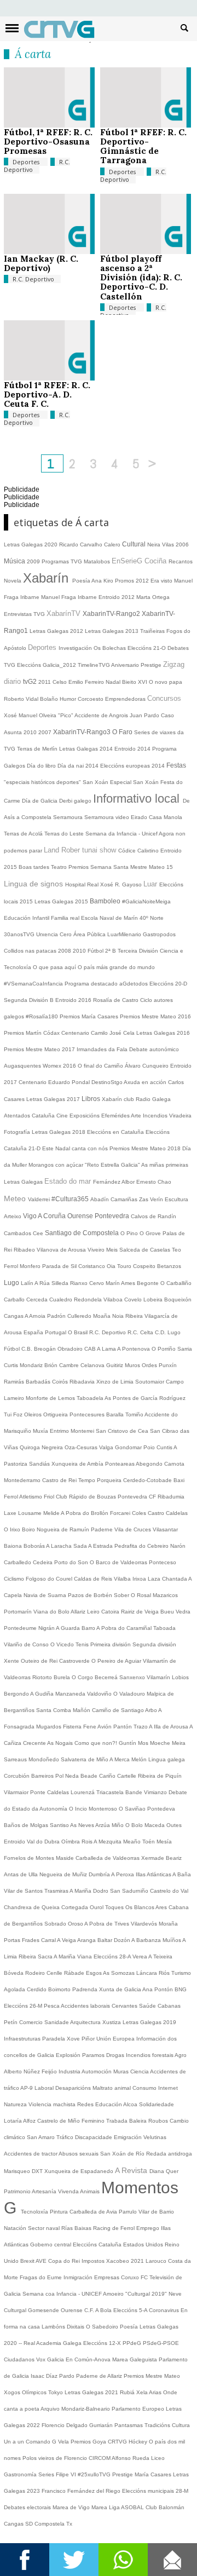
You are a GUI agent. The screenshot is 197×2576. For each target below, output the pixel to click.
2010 (31, 732)
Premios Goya (89, 2442)
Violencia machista (53, 2104)
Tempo (88, 1480)
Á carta (33, 54)
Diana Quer (164, 2171)
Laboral (45, 2088)
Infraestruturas (23, 2039)
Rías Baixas (77, 2228)
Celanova (93, 1365)
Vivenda (69, 2191)
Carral (49, 1940)
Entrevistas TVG (25, 614)
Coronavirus (165, 2310)
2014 (93, 766)
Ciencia (140, 2071)
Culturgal (16, 2310)
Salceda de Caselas (146, 1250)
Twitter (74, 2560)
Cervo (97, 1283)
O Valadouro (130, 1694)
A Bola (104, 2310)
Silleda (61, 1283)
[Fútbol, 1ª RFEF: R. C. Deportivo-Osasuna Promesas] (49, 125)
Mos (144, 1743)
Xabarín (48, 578)
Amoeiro (114, 2294)
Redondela (89, 1299)
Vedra (183, 1612)
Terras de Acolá (24, 834)
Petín (11, 2022)
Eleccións (86, 2244)
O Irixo (13, 1529)
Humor (69, 699)
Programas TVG (63, 561)
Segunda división (154, 1644)
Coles (140, 1513)
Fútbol (13, 1349)
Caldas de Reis (94, 1579)
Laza (155, 1579)
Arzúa (103, 1825)
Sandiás (40, 1464)
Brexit (28, 2261)
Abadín (100, 1199)
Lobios (180, 1677)
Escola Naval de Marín (110, 918)
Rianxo (80, 1283)
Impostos (94, 2261)
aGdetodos (134, 984)
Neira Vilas (161, 544)
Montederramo (23, 1480)
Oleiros (34, 1414)
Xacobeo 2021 (126, 2261)
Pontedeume (21, 1628)
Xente (12, 1661)
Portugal (56, 1332)
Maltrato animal (112, 2088)
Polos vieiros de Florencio (56, 2458)
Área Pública (90, 934)
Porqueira (110, 1480)
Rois (88, 1842)
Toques (115, 1907)
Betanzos (169, 1266)
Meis (113, 1250)
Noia (119, 1316)
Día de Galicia (40, 801)
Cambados (18, 1233)
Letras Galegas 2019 (149, 2022)
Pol (60, 1776)
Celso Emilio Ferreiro (79, 682)
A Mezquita (108, 1842)
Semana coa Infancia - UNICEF (63, 2294)
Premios (79, 867)
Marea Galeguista (135, 2359)
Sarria (185, 1349)
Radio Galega (153, 1099)
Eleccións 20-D (168, 984)
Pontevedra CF (138, 1497)
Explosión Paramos (81, 2055)
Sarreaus (16, 1759)
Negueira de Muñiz (64, 1874)
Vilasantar (165, 1529)
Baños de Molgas (27, 1825)
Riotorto (43, 1677)
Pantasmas (129, 2425)
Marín (113, 1283)
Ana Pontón (158, 1989)
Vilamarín (159, 1677)
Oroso (76, 1924)
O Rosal (142, 1595)
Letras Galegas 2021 (92, 2392)
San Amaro (42, 2137)
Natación (16, 2228)
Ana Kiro (103, 581)
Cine (63, 1116)
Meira (179, 1743)
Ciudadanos (20, 2359)
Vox (42, 2359)
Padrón (57, 1316)
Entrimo (60, 1431)
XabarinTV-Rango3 (83, 732)
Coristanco (92, 1266)
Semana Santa (110, 867)
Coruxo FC (135, 2277)
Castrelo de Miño (59, 2121)
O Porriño (164, 1349)
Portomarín (19, 1612)
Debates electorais (28, 2507)
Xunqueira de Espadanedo (80, 2171)
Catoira (111, 1612)
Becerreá (107, 1677)
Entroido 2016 (74, 1000)
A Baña (182, 1874)
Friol (50, 1497)
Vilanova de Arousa (62, 1250)
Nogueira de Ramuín (64, 1529)
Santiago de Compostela (83, 1233)
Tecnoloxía (35, 2212)
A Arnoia (36, 1316)
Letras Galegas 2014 (87, 749)
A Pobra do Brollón (85, 1513)
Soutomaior (150, 1382)
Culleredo (80, 1316)
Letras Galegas (105, 631)
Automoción (97, 2071)
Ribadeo (25, 1250)
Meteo (16, 1198)
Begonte (149, 1283)
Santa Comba (54, 1710)
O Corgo (83, 1677)
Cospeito (145, 1266)
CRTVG (65, 32)
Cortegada (76, 1907)
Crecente (35, 1743)
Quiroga (31, 1447)
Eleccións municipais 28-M (155, 2491)
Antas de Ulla (22, 1874)
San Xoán (96, 782)
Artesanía (45, 2191)
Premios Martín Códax (33, 1033)
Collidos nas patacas (31, 951)
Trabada (118, 2121)
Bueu (168, 1612)
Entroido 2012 (117, 597)
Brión (52, 1365)
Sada (81, 1546)
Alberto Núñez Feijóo (31, 2071)
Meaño (133, 1842)
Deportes (27, 162)
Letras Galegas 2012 (57, 631)
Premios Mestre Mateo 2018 (146, 1148)
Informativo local (138, 799)
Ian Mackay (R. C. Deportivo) (41, 263)
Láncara (147, 1973)
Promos (125, 581)
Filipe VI (67, 2474)
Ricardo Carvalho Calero (91, 544)
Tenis (83, 1644)
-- (21, 2343)
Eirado (140, 817)
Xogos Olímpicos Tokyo (34, 2392)
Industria (70, 2071)
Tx (69, 2524)
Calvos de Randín (153, 1216)
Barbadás (39, 1382)
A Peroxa (123, 1874)
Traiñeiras (153, 631)
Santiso (60, 1825)
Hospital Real (83, 884)
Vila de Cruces (134, 1529)
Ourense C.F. (78, 2310)
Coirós (61, 1382)
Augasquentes (23, 1066)
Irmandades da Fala (103, 1049)
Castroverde (75, 1661)
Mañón (82, 1710)
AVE (42, 2261)
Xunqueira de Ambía (78, 1464)
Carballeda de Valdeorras (108, 1858)
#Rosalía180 (43, 1016)
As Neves (83, 1825)
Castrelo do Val (169, 1891)
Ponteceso (163, 1562)
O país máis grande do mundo (116, 967)
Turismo (181, 1973)
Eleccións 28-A (113, 1957)
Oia (112, 1266)
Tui (8, 1414)
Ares (162, 1907)
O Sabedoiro (103, 2327)
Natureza (16, 2104)
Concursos (164, 698)
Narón (178, 1546)
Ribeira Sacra (36, 1957)
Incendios (156, 1116)
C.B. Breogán (39, 1349)
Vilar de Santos (24, 1891)
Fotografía (18, 1132)
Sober (122, 1595)
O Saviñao (133, 1809)
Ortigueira (56, 1414)
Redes (86, 2104)
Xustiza (112, 2022)
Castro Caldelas (168, 1513)
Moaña (103, 1316)
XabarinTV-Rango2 (112, 614)
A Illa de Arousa (169, 1727)
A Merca (120, 1759)
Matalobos (98, 561)
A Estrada (101, 1546)
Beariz (174, 1858)
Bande (135, 1792)
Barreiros (43, 1776)
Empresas (108, 2277)
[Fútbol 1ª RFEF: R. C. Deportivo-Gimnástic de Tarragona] (146, 125)
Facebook (25, 2560)
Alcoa (131, 2104)
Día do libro (42, 766)
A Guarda (69, 1628)
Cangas (14, 1316)
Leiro (94, 1612)
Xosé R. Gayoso (122, 884)
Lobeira (154, 1299)
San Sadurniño (130, 1891)
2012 (143, 581)
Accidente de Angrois (102, 715)
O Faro (123, 732)
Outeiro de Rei (40, 1661)
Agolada (15, 1989)
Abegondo (150, 1464)
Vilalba (123, 1579)
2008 (65, 951)
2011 (45, 682)
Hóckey (139, 2442)
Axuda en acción (146, 1082)
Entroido (15, 1842)
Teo (176, 1250)
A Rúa (43, 1283)
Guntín (128, 1743)
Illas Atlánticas (154, 1874)
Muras (122, 2071)
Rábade (75, 1973)
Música (15, 561)
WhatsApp (123, 2560)
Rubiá (128, 2392)
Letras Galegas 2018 (59, 1132)
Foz (19, 1414)
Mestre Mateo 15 (152, 867)
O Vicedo (63, 1644)
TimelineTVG (94, 665)
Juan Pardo (145, 715)
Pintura (60, 2212)
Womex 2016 (60, 1066)
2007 (46, 732)
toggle (12, 28)
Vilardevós (145, 1924)
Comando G (42, 2442)
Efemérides (116, 1116)
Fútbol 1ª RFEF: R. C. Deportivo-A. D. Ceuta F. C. (47, 394)
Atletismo (31, 1497)
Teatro (60, 867)
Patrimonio (18, 2191)
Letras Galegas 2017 (54, 1099)
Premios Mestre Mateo (152, 2376)
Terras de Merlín (38, 749)
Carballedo (18, 1562)
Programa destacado (92, 984)
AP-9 (27, 2088)
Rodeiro (36, 1973)
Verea (140, 1957)
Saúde (148, 2006)
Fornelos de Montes (30, 1858)
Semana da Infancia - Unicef (122, 834)
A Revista (132, 2170)
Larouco (157, 2261)
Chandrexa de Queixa (33, 1907)
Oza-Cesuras (82, 1447)
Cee (39, 1233)
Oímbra (71, 1842)
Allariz (79, 1612)
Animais (91, 2191)
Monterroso (104, 1809)
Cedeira (44, 1562)
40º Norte (152, 918)
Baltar (106, 1940)
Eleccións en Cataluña (116, 1132)
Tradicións (158, 2425)
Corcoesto (91, 699)
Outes (174, 1825)
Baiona (14, 1546)
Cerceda (38, 1299)
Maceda (155, 1825)
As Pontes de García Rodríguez (145, 1398)
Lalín (28, 1283)
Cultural (135, 544)
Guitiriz (115, 1365)
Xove (74, 2039)
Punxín (168, 1365)
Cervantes (125, 2006)
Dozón (123, 1940)
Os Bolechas (111, 648)
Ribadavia (83, 1382)
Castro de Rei (60, 1480)
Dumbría (100, 1874)
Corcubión (18, 1776)
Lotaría (13, 2121)
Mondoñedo (45, 1759)
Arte (137, 1116)
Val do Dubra (44, 1842)
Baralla (116, 1414)
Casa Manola (166, 817)
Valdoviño (100, 1694)
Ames (129, 1283)
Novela (13, 581)
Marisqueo (18, 2171)
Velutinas (155, 2137)
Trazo (141, 1727)
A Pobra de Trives (108, 1924)
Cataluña (111, 2244)
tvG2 (31, 682)
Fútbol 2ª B (103, 951)
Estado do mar (69, 1181)
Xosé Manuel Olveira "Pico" (39, 715)
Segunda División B (30, 1000)
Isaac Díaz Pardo (53, 2376)
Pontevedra (113, 1216)
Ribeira (135, 1316)
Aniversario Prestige (137, 665)
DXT (38, 2171)
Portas (13, 1940)
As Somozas (120, 1973)
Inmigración (79, 2277)
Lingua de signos (34, 884)
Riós (165, 1973)
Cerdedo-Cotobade (148, 1480)
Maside (66, 1858)
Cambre (70, 1365)
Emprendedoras (126, 699)
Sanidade (57, 2022)
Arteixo (13, 1216)
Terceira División (139, 951)
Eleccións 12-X (103, 2343)
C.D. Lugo (168, 1332)
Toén (149, 1842)
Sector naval (45, 2228)
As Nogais (61, 1743)
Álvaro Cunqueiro (147, 1066)
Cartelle (128, 1776)
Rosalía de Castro (117, 1000)
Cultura (181, 2425)
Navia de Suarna (46, 1595)
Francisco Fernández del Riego (82, 2491)
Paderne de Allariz (100, 2376)
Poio (150, 1447)
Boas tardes (35, 867)
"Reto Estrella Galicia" (113, 1165)
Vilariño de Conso (27, 1644)
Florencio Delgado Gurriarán (78, 2425)
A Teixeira (160, 1957)
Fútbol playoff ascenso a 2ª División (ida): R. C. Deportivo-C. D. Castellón (141, 277)
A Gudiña (43, 1694)
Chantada (175, 1579)
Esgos (94, 1973)
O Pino (130, 1233)
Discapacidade (94, 2137)
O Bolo (135, 1825)
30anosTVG (20, 934)
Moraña (168, 1924)
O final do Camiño (101, 1066)
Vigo (30, 1216)
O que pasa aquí (55, 967)
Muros (133, 1365)
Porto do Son (72, 1562)
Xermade (153, 1858)
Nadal (114, 682)
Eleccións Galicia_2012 (47, 665)
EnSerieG (128, 561)
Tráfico (66, 2137)
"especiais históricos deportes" (43, 782)
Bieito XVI (135, 682)
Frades (31, 1940)
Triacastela (111, 1792)
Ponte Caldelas (50, 1792)
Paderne (103, 1529)
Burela (63, 1677)
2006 (182, 544)
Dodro (102, 1891)
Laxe (11, 1513)
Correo (172, 2560)
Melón (140, 1759)
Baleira (139, 2121)
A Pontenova (134, 1349)
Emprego (149, 2228)
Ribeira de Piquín (160, 1776)
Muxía (41, 1431)
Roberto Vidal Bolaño (32, 699)
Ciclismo (15, 1579)
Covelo (134, 1299)
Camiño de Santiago (118, 1710)
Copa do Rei (65, 2261)
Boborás (35, 1546)
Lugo (12, 1283)
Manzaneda (71, 1694)
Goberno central (51, 2244)
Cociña (157, 561)
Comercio (32, 2022)
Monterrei (83, 1431)
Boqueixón (178, 1299)
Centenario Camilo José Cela (99, 1033)
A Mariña (81, 1891)
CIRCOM (100, 2458)
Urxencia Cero (55, 934)
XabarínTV (65, 613)
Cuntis (165, 1447)
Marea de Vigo (72, 2507)
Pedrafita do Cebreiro (142, 1546)
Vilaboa (114, 1299)
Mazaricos (165, 1595)
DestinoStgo (108, 1082)
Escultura (176, 1199)
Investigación (76, 648)
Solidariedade (157, 2104)
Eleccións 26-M (24, 2006)
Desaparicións (74, 2088)
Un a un (15, 2442)
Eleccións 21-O (147, 648)
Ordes (150, 1365)
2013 (133, 631)
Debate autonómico (154, 1049)
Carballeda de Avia (94, 2212)
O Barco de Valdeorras (119, 1562)
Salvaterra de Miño (85, 1759)
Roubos (159, 2121)
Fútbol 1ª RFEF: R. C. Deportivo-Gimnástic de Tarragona (143, 146)
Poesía (82, 581)
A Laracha (60, 1546)
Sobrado (56, 1924)
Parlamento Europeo (139, 2409)
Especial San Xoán (135, 782)
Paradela (54, 2039)
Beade (90, 1776)
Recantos (181, 561)
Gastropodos (159, 934)
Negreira (53, 1447)
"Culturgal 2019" (147, 2294)
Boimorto (60, 1989)
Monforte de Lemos (51, 1398)
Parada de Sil (60, 1266)
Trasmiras (57, 1891)
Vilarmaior (17, 1792)
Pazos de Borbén (91, 1595)
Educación (109, 2104)
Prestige (123, 2474)
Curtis (12, 1365)
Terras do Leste (65, 834)
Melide (52, 1513)
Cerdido (37, 1989)
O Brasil (79, 1332)
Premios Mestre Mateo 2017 (40, 1049)
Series (47, 2474)
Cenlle (55, 1973)
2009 (34, 561)
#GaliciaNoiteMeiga (146, 901)
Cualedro (62, 1299)
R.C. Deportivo (37, 166)
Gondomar (129, 1447)
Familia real (66, 918)
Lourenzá (83, 1792)
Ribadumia (171, 1497)
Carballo (15, 1299)
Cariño (108, 1776)
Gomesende (44, 2310)
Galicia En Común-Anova (80, 2359)
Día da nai (71, 766)
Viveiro (97, 1250)
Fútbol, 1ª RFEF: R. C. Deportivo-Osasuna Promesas (48, 141)
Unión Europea (116, 2039)
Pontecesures (88, 1414)
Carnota (174, 1464)
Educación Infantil (27, 918)
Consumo (145, 2088)
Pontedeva (161, 1809)
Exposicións (85, 1116)
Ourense (81, 1216)
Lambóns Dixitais (64, 2327)
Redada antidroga (169, 2154)
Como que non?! (97, 1743)
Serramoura (69, 817)
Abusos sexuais (79, 2154)
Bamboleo (106, 901)
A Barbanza (147, 1940)
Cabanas (169, 2006)
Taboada (164, 1628)
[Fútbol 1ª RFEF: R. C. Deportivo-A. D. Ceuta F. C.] (49, 378)
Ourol (97, 1907)
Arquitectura (86, 2022)
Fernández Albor (115, 1182)
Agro (181, 2055)
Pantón (123, 1727)
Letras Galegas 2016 (163, 1033)
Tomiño (135, 1414)
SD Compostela (46, 2524)
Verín (157, 1199)
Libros (92, 1099)
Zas (144, 1199)
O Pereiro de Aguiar (117, 1661)
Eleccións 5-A (131, 2310)
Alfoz (30, 2121)
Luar (151, 884)
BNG (181, 1989)
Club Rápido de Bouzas (87, 1497)
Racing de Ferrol (115, 2228)
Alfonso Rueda (131, 2458)
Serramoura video (108, 817)
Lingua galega (167, 1759)
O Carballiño (176, 1283)
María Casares (154, 2474)
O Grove (151, 1233)
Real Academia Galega (53, 2343)
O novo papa (166, 682)
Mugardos (50, 1727)
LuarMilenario (125, 934)
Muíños (172, 1940)
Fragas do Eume (42, 2277)
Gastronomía (21, 2474)
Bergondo (17, 1694)
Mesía (164, 1842)
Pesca (52, 2006)
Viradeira (180, 1116)
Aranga (87, 1940)
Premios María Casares (90, 1016)
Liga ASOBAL (127, 2507)
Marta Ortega (153, 597)
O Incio (79, 1809)
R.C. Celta (141, 1332)
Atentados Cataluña (30, 1116)
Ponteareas (120, 1464)
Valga (107, 1447)
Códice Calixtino (139, 851)
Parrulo (129, 2212)
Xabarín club (119, 1099)
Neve (175, 2294)
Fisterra (73, 1727)
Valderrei (40, 1199)
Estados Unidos (144, 2244)
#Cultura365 (71, 1199)
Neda (73, 1776)
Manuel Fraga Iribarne (70, 597)
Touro (125, 1266)
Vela (64, 2442)
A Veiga (67, 1940)
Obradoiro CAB (77, 1349)
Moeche (161, 1743)
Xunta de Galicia (121, 1989)
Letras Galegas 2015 (62, 901)
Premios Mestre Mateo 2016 (155, 1016)
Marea (100, 2507)
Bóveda (15, 1973)
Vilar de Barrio (156, 2212)
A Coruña (53, 1216)
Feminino (94, 2121)
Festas (176, 765)
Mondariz (32, 1365)
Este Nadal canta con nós (76, 1148)
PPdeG (133, 2343)
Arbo (152, 1710)
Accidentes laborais (86, 2006)
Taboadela (91, 1398)
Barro (89, 1628)
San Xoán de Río (123, 2154)
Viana (85, 1957)
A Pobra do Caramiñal (125, 1628)
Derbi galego (76, 801)
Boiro (29, 1529)
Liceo (158, 2458)
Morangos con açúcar (57, 1165)
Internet (168, 2088)
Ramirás (15, 1382)
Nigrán (47, 1628)
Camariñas (125, 1199)
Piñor (89, 2039)
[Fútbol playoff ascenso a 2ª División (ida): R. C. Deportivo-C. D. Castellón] (146, 252)
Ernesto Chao (154, 1182)
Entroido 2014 (133, 749)
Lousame (31, 1513)
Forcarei (121, 1513)
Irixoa (140, 1579)
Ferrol (12, 1266)
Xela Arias (150, 2392)
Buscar (184, 27)
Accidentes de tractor (31, 2154)
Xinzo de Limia (116, 1382)
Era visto (162, 581)
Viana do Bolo (52, 1612)
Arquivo (51, 2409)
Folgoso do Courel (50, 1579)
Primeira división (111, 1644)
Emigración (129, 2137)
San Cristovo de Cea (123, 1431)
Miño (118, 1825)
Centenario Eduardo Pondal (55, 1082)
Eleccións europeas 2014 (133, 766)
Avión (105, 1727)
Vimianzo (156, 1792)
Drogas (116, 2055)
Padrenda (86, 1989)
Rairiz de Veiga (141, 1612)
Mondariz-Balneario (86, 2409)
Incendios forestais (150, 2055)
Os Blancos (140, 1907)
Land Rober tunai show (81, 850)
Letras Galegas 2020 (31, 544)
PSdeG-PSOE (161, 2343)
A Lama (107, 1349)
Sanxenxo (133, 1677)
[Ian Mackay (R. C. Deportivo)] (49, 252)
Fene (90, 1727)
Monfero (31, 1266)
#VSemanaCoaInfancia (34, 984)
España (34, 1332)
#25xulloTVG (95, 2474)
